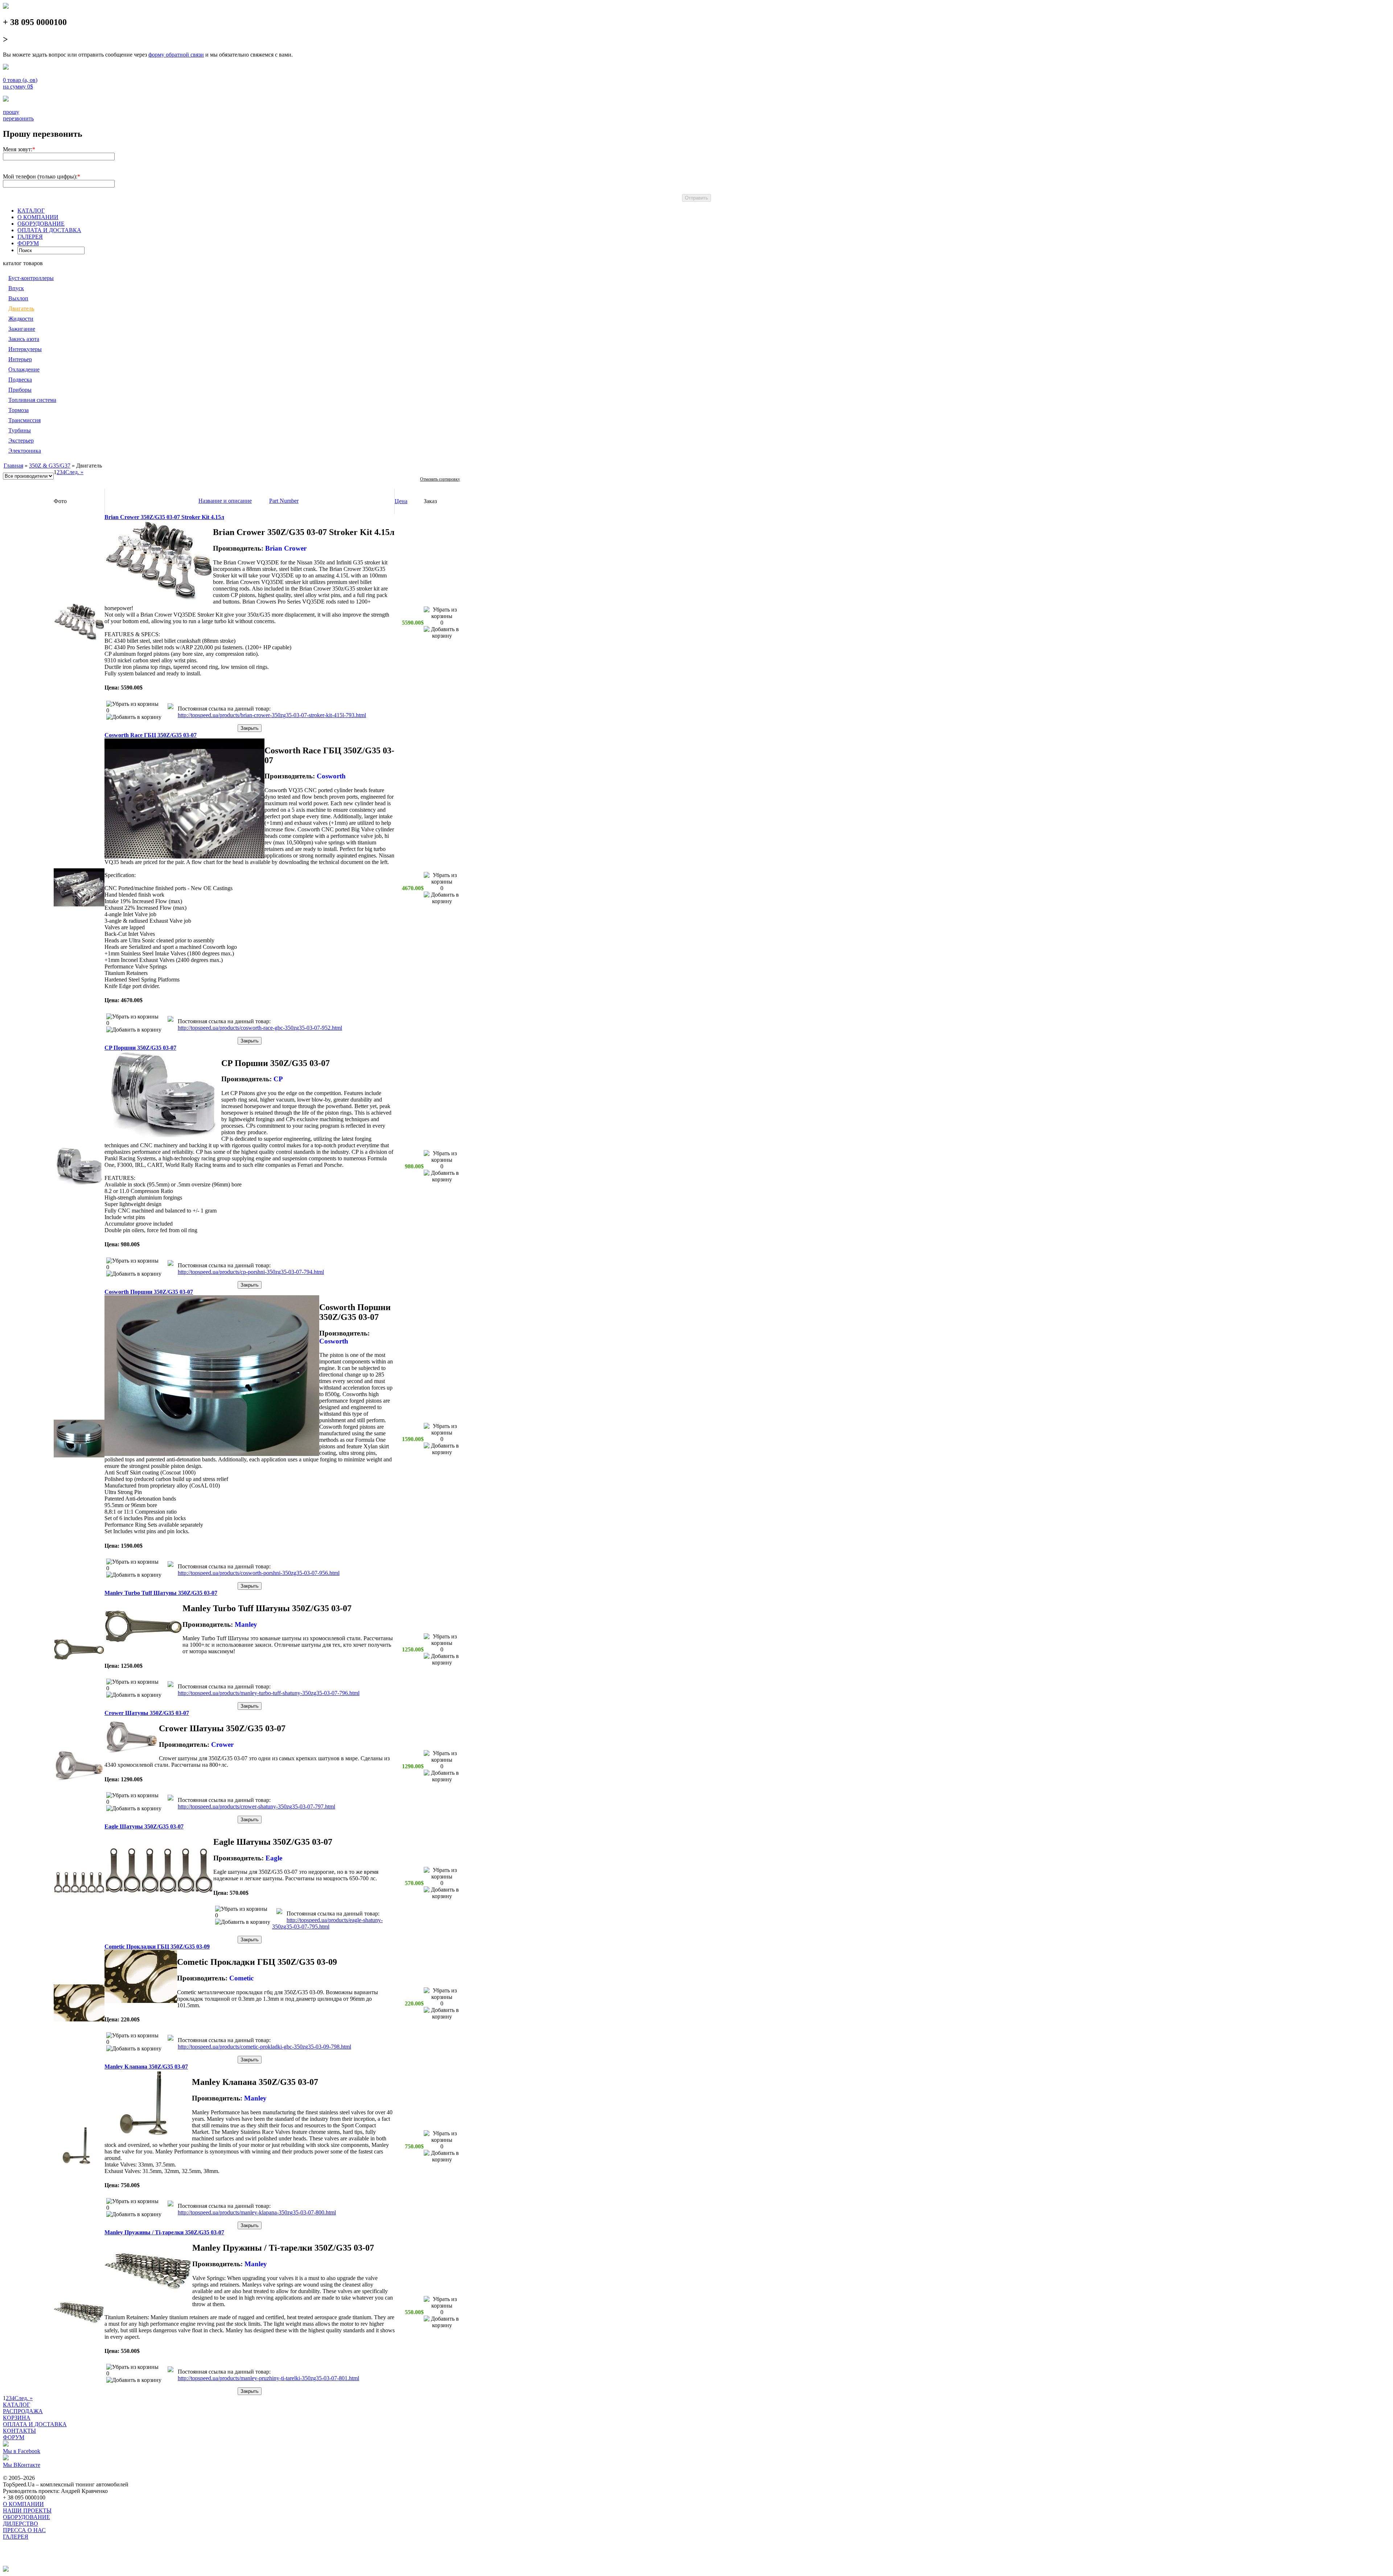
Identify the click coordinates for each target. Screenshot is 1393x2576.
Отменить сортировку (440, 479)
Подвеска (20, 380)
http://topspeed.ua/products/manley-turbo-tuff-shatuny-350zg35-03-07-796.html (269, 1693)
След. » (74, 472)
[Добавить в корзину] (134, 717)
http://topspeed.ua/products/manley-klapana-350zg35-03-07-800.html (257, 2212)
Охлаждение (24, 369)
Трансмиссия (24, 420)
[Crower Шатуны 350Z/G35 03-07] (79, 1783)
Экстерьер (21, 441)
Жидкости (21, 319)
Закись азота (24, 339)
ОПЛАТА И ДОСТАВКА (49, 230)
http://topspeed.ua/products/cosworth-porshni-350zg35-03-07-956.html (259, 1573)
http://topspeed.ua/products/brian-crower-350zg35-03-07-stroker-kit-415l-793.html (272, 715)
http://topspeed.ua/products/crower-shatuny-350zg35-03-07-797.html (256, 1807)
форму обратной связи (176, 55)
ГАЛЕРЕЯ (30, 237)
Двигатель (21, 308)
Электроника (25, 451)
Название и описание (225, 501)
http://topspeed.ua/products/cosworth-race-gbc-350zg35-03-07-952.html (260, 1028)
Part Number (284, 501)
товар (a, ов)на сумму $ (20, 83)
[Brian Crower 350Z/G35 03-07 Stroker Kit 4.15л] (79, 639)
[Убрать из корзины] (132, 704)
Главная (13, 466)
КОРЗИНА (17, 2418)
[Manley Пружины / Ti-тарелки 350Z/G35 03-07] (79, 2328)
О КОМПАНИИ (38, 217)
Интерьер (20, 359)
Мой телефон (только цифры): (40, 176)
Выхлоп (18, 298)
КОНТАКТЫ (19, 2431)
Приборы (20, 390)
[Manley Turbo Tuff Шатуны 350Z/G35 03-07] (79, 1666)
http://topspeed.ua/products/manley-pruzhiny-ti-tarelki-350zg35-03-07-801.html (268, 2378)
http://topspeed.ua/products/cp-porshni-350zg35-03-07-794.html (251, 1272)
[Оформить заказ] (6, 68)
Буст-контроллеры (31, 278)
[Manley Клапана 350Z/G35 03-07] (79, 2163)
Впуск (16, 288)
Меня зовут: (18, 149)
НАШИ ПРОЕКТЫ (27, 2511)
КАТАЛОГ (31, 211)
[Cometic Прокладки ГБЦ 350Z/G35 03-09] (79, 2019)
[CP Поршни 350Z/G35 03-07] (79, 1183)
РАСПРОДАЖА (23, 2411)
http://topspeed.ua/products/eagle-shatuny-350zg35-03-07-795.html (327, 1923)
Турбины (20, 430)
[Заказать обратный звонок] (6, 100)
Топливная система (32, 400)
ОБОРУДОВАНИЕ (41, 224)
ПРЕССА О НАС (24, 2530)
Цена (401, 501)
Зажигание (22, 329)
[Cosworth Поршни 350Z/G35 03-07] (79, 1455)
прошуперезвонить (18, 115)
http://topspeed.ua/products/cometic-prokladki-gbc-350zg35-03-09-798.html (264, 2047)
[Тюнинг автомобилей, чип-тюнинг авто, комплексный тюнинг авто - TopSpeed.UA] (6, 7)
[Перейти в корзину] (170, 707)
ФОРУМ (28, 243)
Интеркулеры (25, 349)
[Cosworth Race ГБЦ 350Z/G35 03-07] (79, 904)
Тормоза (19, 410)
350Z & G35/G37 (50, 466)
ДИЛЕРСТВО (20, 2524)
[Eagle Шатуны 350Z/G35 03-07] (79, 1900)
